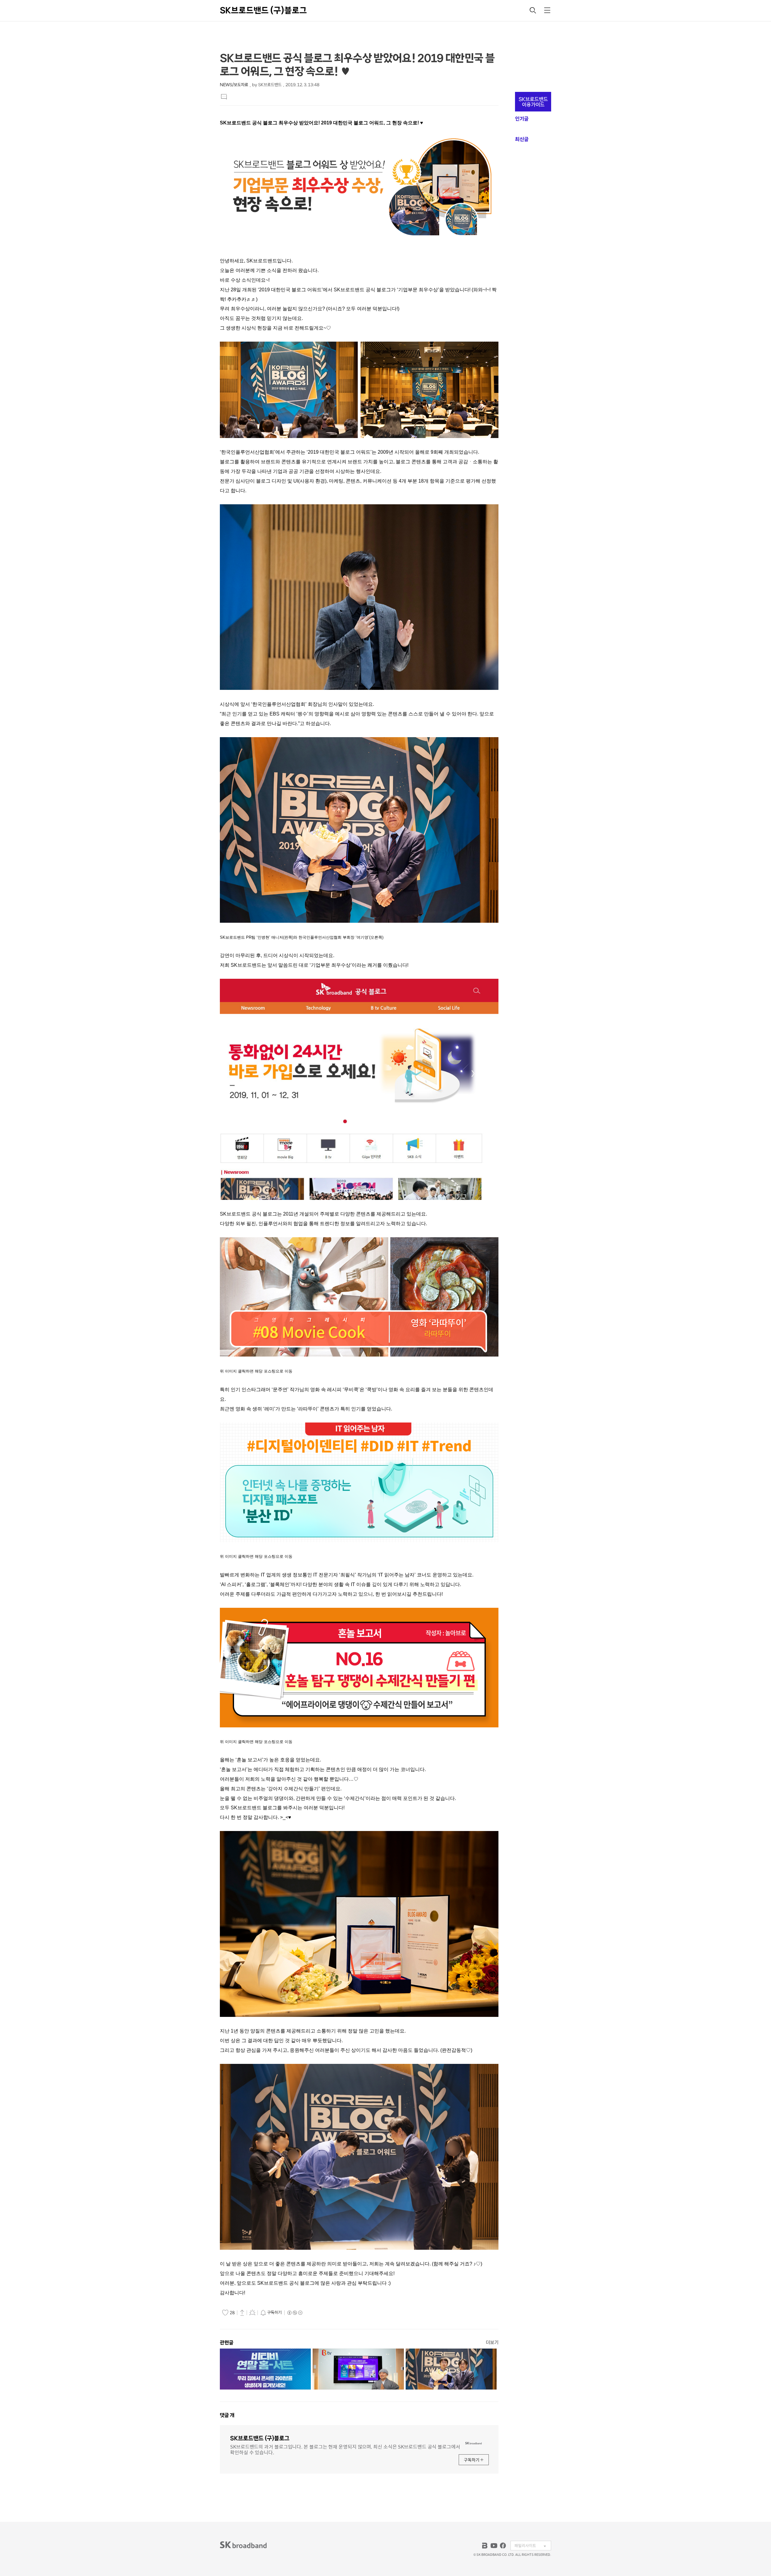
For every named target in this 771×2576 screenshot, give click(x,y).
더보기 (492, 2342)
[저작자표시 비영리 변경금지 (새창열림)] (295, 2313)
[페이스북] (503, 2546)
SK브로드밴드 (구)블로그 (263, 10)
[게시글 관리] (252, 2312)
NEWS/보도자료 (234, 85)
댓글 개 (227, 2415)
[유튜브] (494, 2546)
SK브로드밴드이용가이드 (533, 102)
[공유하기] (242, 2312)
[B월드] (485, 2546)
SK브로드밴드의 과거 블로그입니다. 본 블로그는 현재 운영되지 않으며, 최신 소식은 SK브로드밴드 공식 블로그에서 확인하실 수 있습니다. (345, 2449)
